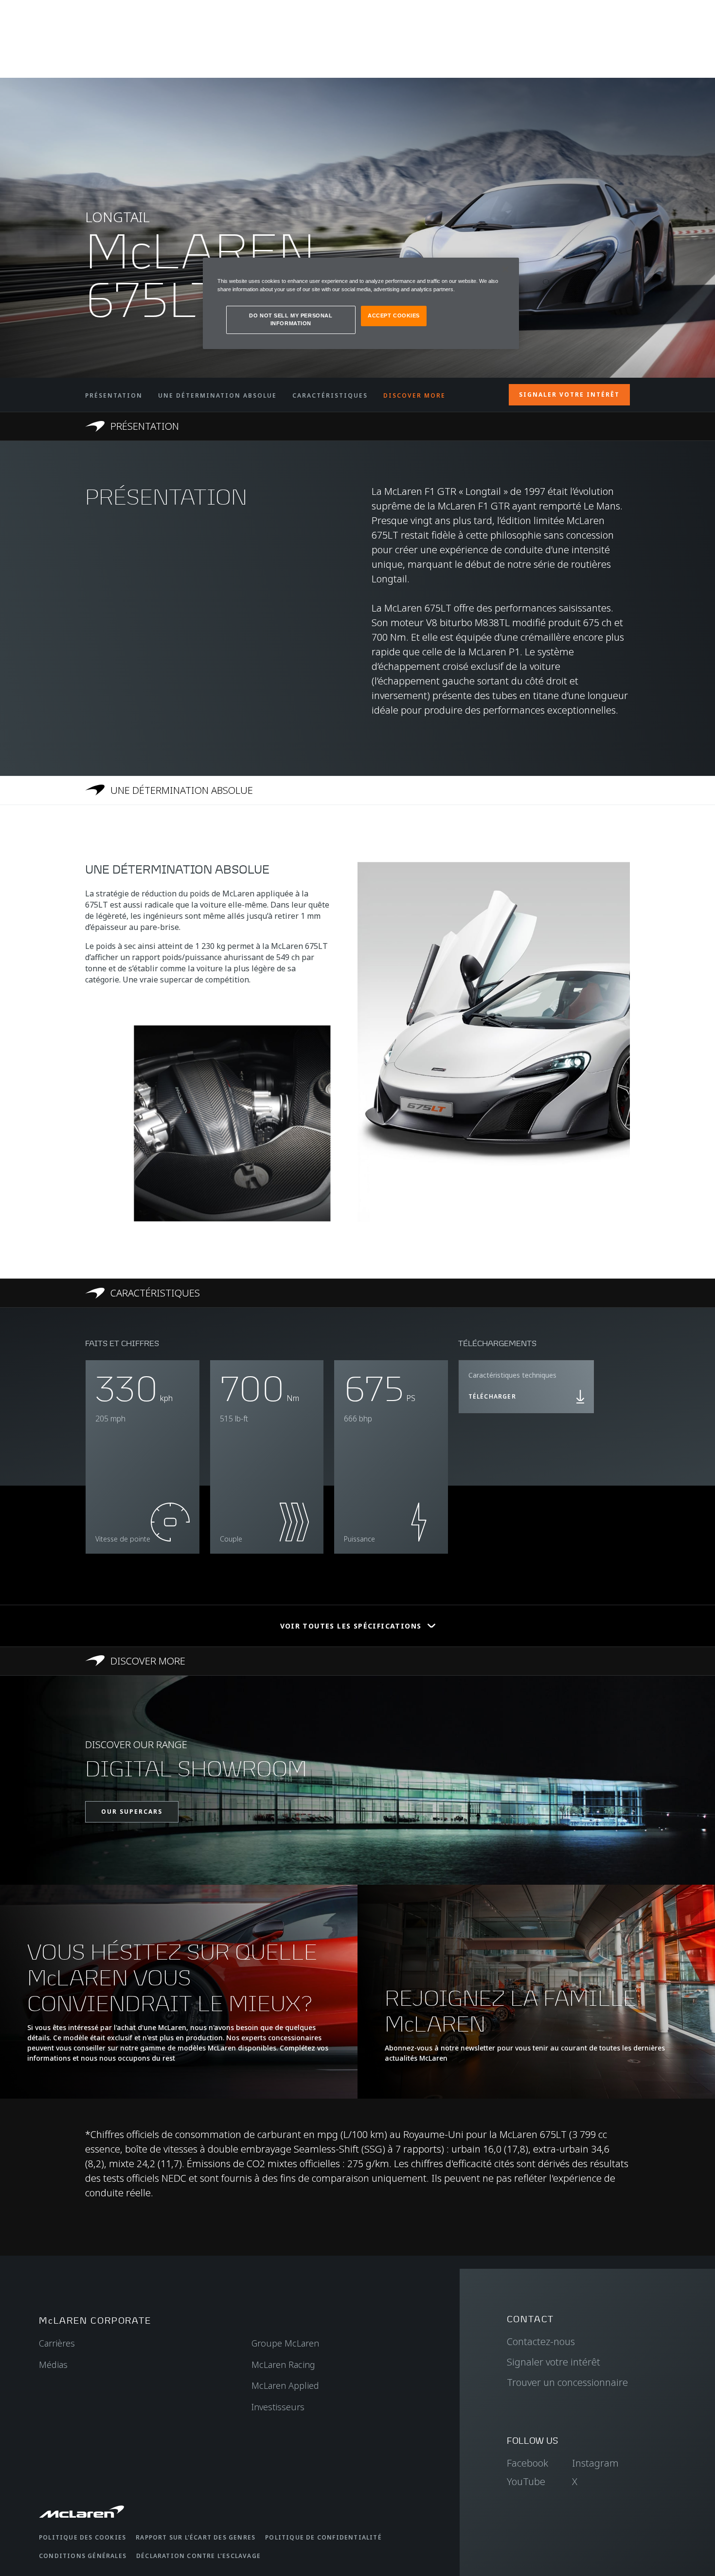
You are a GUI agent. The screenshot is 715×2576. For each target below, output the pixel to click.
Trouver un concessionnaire (567, 2382)
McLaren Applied (285, 2385)
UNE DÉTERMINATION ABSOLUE (217, 395)
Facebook (527, 2463)
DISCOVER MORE (414, 395)
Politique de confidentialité (323, 2537)
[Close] (505, 269)
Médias (53, 2365)
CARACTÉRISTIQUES (330, 395)
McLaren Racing (283, 2365)
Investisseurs (278, 2407)
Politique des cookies (82, 2537)
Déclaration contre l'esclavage (198, 2556)
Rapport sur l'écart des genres (196, 2537)
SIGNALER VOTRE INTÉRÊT (569, 394)
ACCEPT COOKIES (394, 315)
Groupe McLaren (285, 2343)
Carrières (57, 2343)
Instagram (595, 2463)
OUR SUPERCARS (132, 1812)
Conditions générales (83, 2556)
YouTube (526, 2481)
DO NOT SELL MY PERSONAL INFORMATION (291, 319)
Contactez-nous (541, 2341)
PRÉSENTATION (114, 395)
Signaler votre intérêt (554, 2362)
